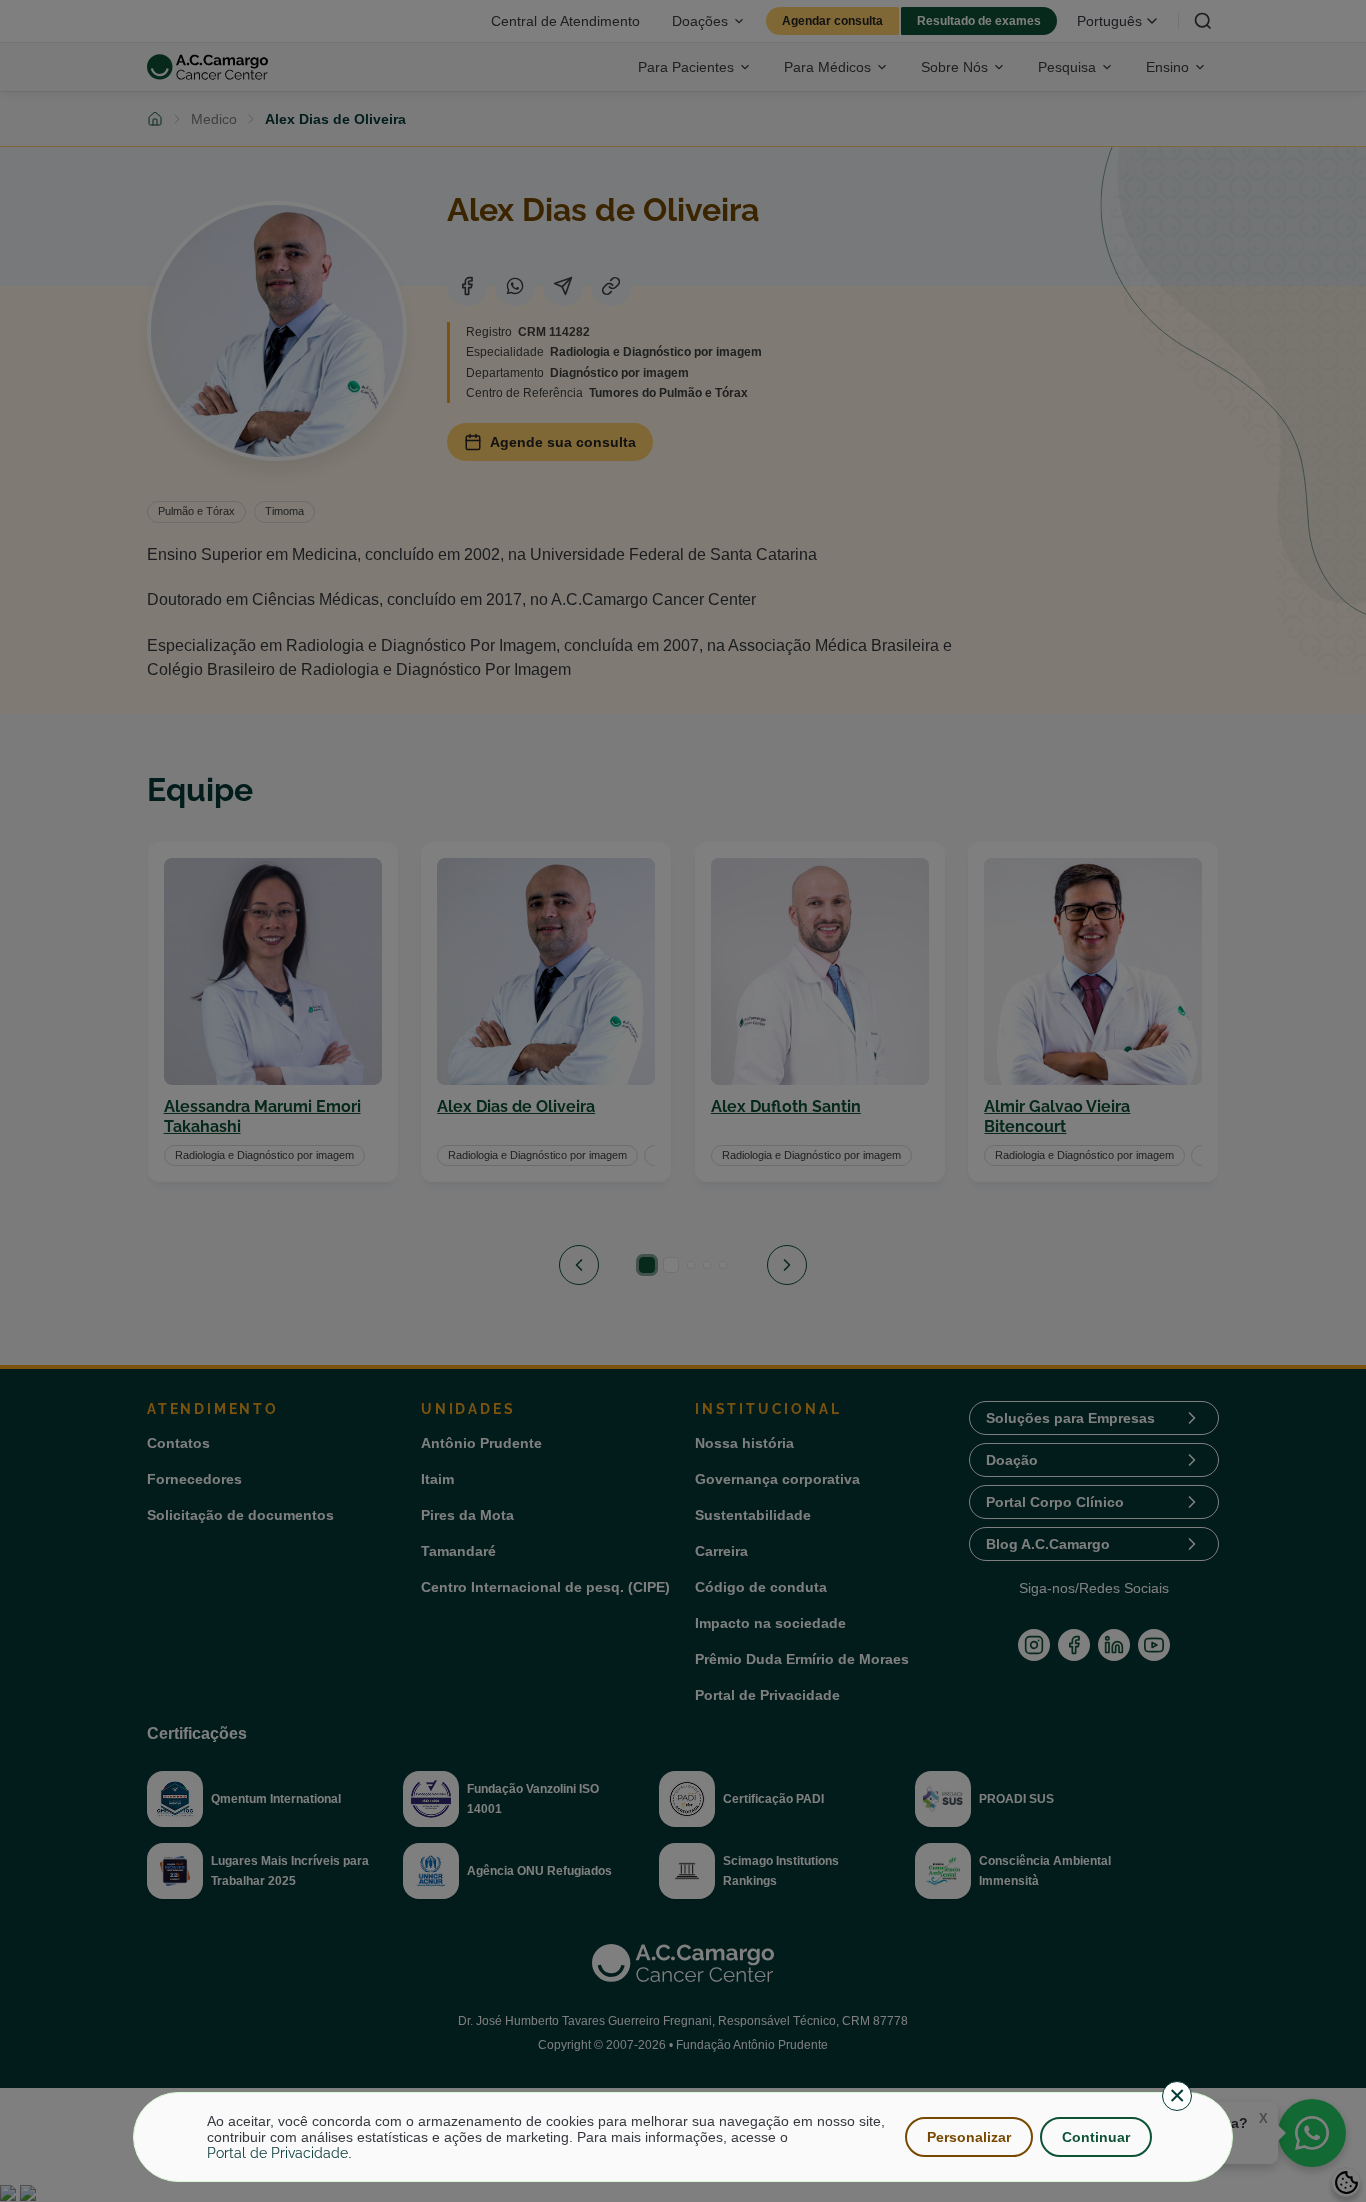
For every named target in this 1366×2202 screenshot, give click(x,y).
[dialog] (683, 2137)
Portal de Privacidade (277, 2153)
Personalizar (969, 2137)
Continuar (1096, 2137)
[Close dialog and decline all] (1177, 2096)
